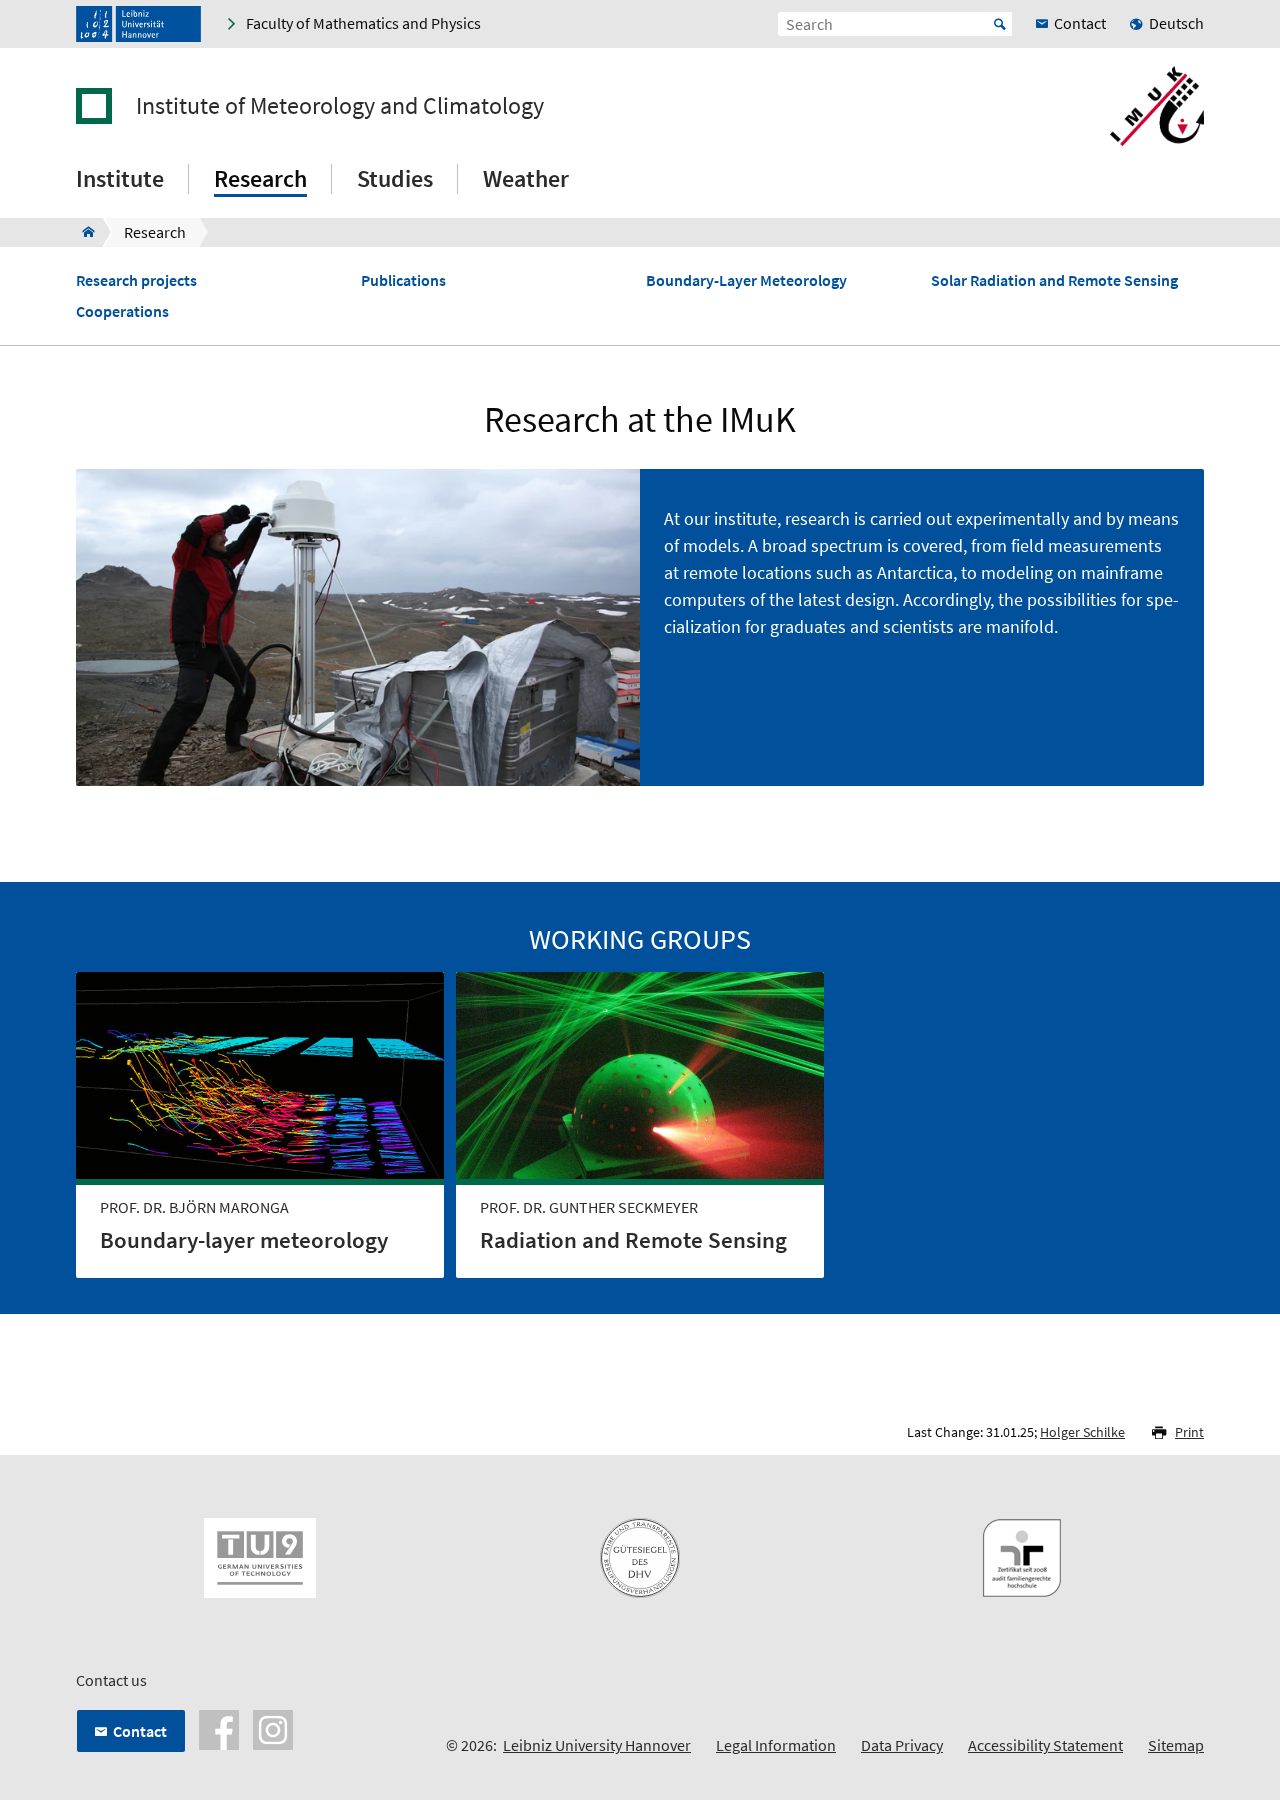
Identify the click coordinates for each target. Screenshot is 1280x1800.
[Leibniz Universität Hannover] (138, 24)
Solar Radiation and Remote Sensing (1054, 280)
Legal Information (776, 1745)
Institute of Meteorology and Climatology (340, 106)
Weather (526, 178)
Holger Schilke (1082, 1432)
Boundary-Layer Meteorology (746, 280)
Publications (403, 280)
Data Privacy (902, 1745)
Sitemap (1176, 1745)
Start (1000, 24)
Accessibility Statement (1045, 1745)
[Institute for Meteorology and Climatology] (82, 232)
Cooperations (122, 311)
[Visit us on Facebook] (219, 1728)
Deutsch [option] (1176, 23)
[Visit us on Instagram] (273, 1728)
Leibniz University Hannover (597, 1745)
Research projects (136, 280)
